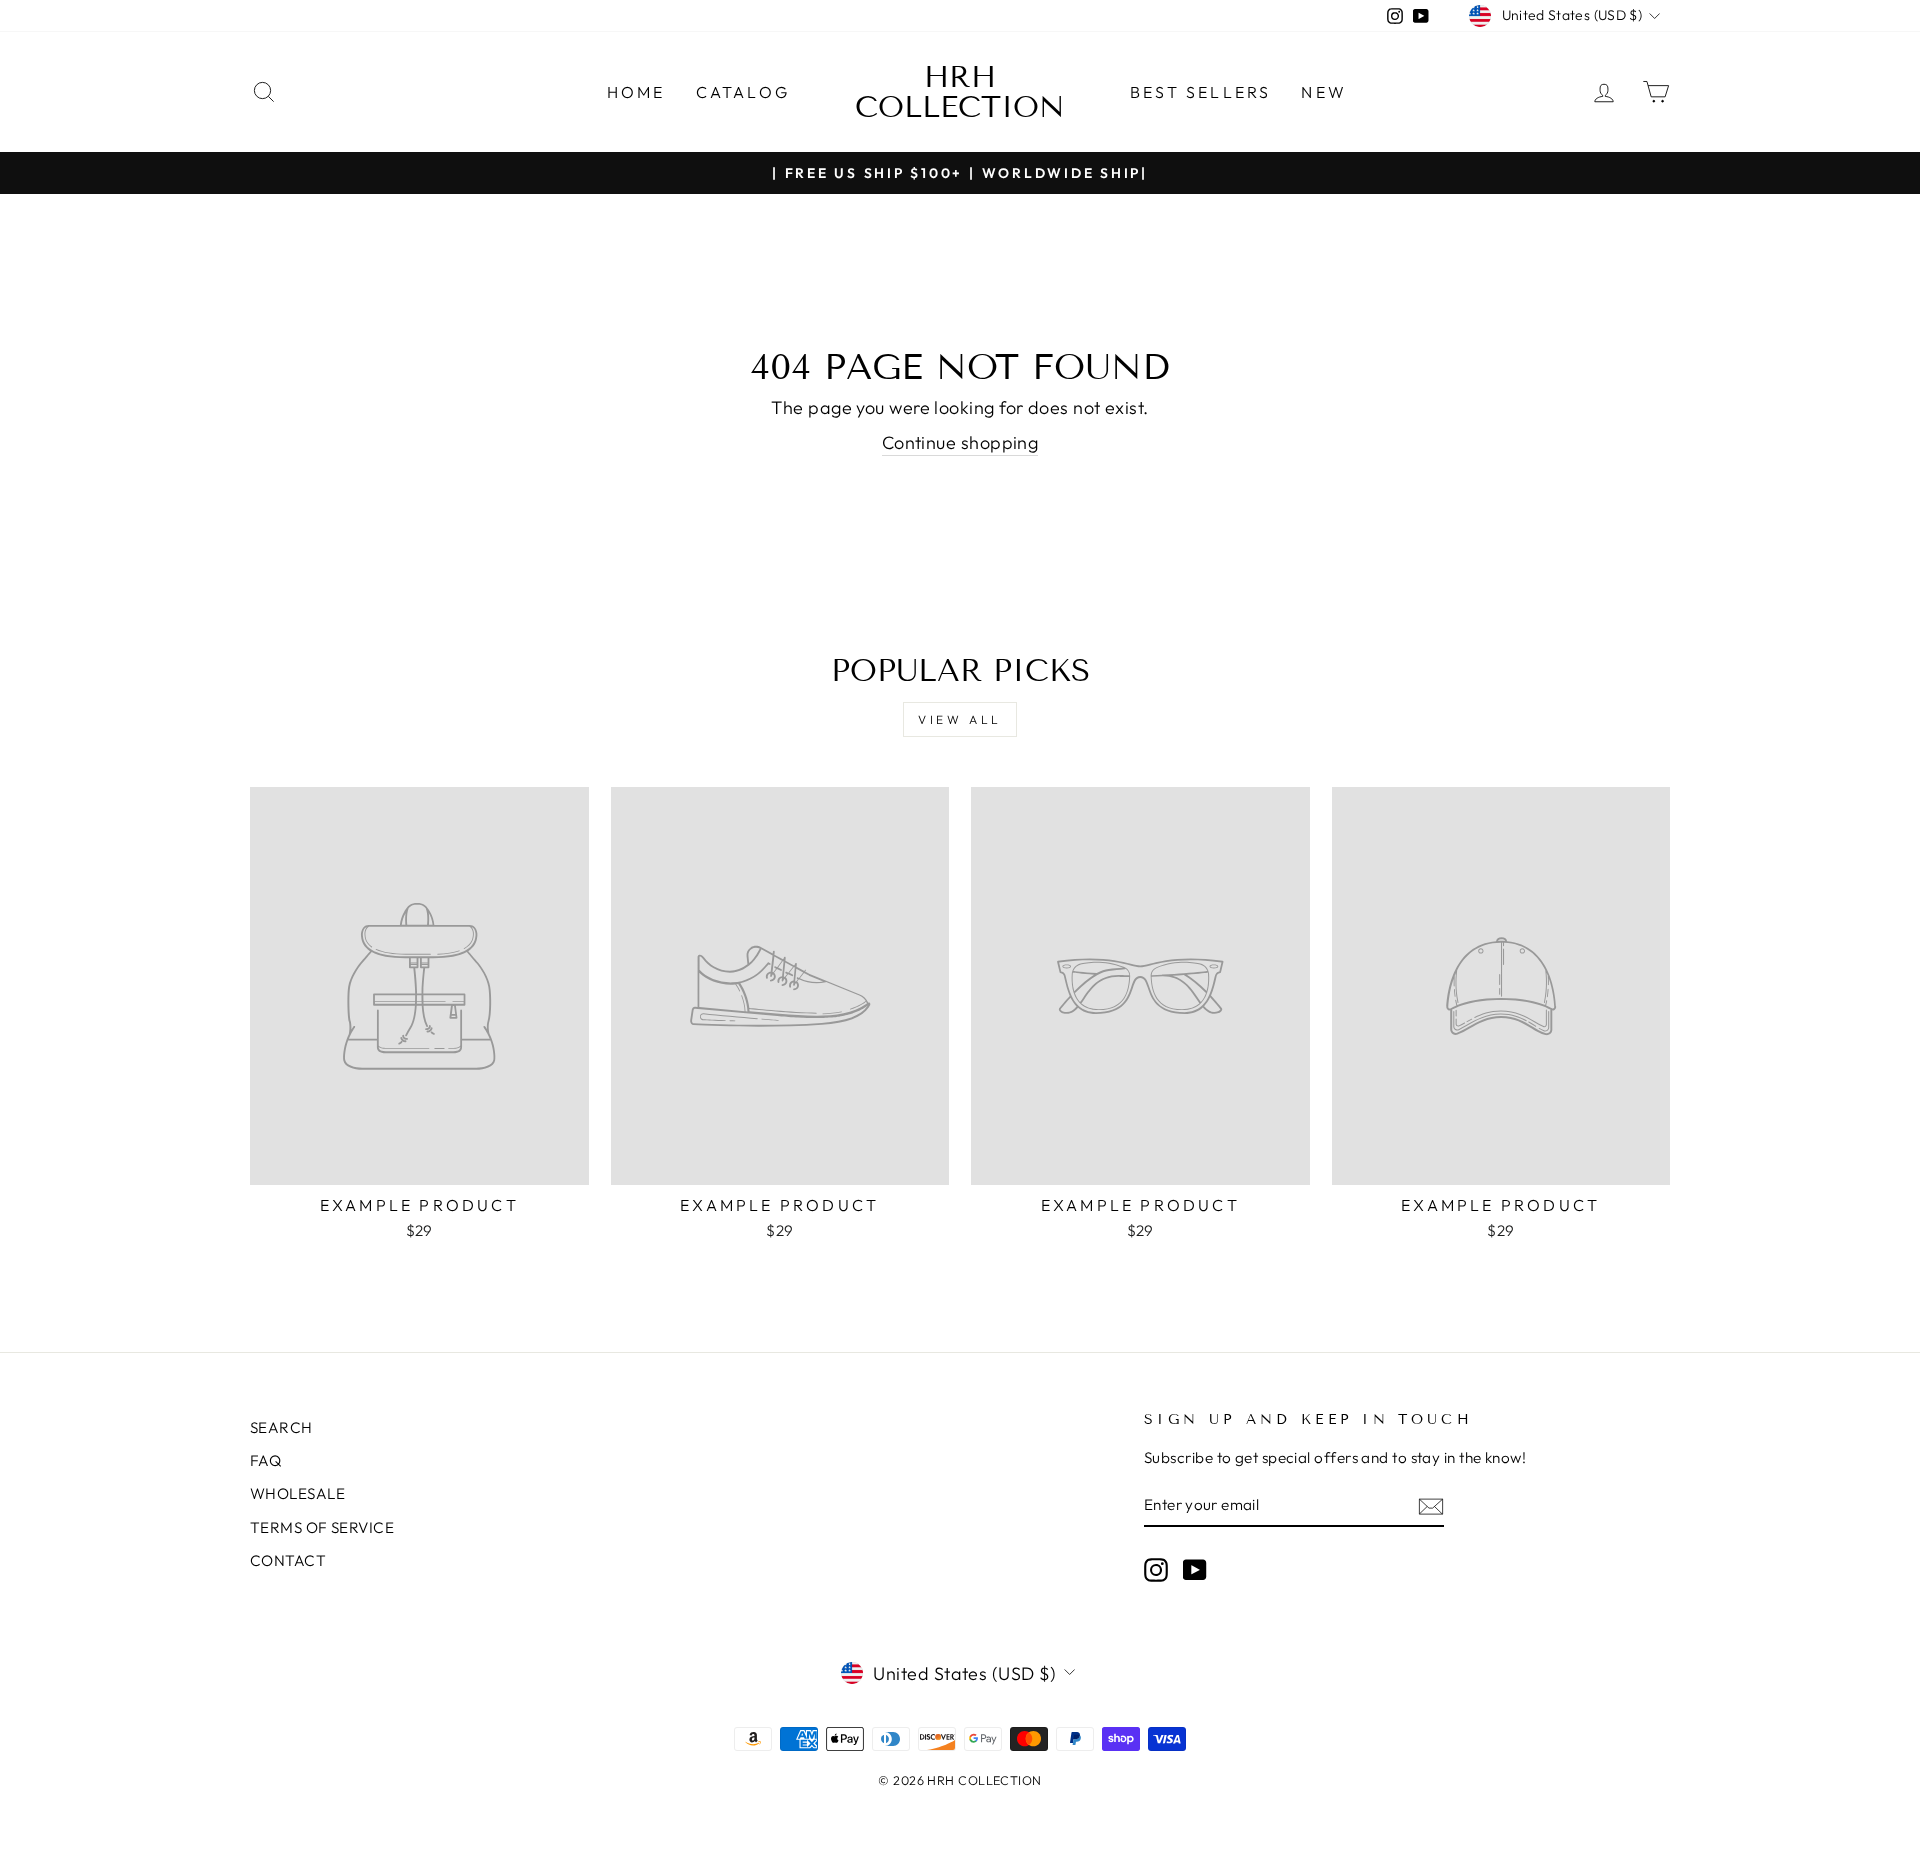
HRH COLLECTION (960, 92)
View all (960, 719)
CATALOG (743, 92)
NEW (1324, 92)
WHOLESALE (297, 1493)
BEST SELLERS (1200, 92)
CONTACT (288, 1560)
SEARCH (281, 1427)
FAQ (265, 1460)
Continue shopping (960, 442)
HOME (636, 92)
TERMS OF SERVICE (322, 1527)
